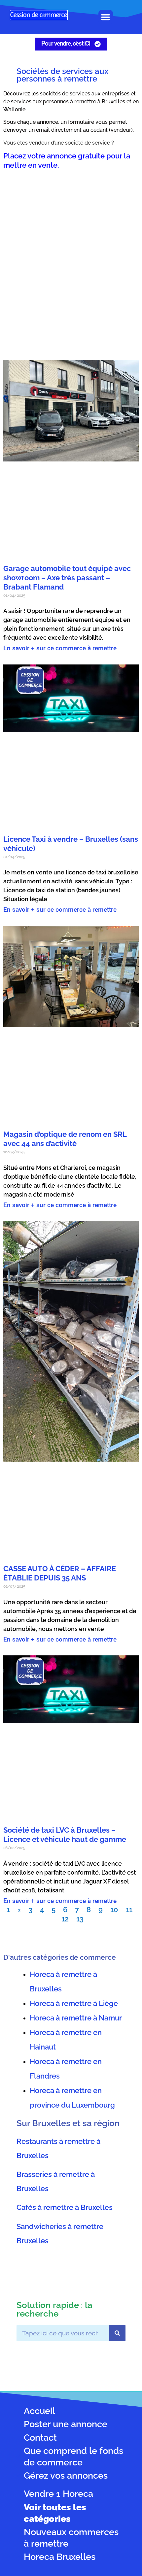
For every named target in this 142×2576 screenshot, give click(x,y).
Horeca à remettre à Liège (74, 2003)
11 (129, 1910)
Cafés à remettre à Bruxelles (65, 2207)
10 (114, 1910)
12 (65, 1919)
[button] (106, 17)
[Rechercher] (117, 2333)
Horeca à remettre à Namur (76, 2018)
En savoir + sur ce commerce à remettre (60, 648)
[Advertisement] (71, 259)
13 (80, 1919)
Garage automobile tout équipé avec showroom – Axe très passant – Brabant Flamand (67, 578)
